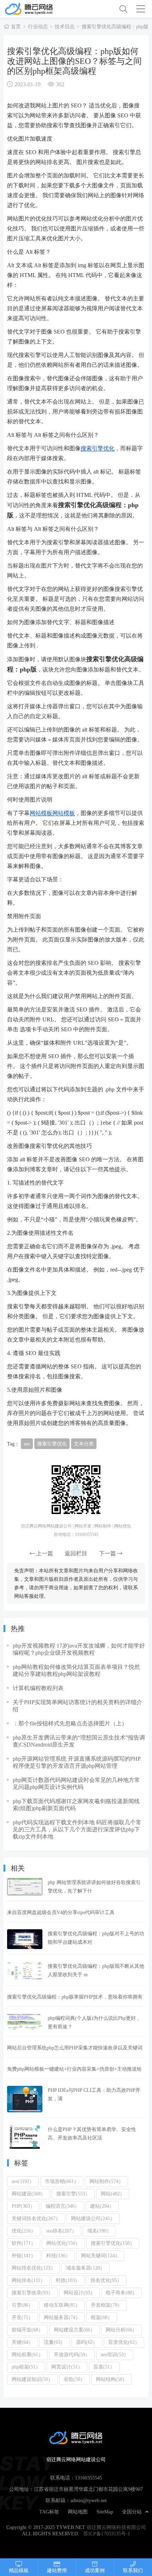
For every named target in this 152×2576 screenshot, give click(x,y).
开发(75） (22, 2317)
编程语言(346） (63, 2206)
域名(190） (99, 2231)
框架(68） (102, 2317)
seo (27, 1444)
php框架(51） (26, 2367)
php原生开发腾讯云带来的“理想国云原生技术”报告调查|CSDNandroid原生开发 (79, 1741)
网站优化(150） (63, 2243)
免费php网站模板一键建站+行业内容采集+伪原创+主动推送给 (74, 2069)
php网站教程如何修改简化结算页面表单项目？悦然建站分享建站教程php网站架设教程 (76, 1670)
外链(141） (24, 2255)
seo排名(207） (62, 2231)
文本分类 (84, 1444)
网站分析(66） (121, 2330)
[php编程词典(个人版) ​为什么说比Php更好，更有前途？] (25, 2022)
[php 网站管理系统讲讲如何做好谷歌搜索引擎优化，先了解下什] (25, 1887)
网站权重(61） (27, 2354)
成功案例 (95, 2570)
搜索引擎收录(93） (32, 2293)
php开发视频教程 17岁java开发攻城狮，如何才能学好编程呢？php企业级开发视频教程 (79, 1649)
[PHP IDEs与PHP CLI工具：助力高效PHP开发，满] (25, 2099)
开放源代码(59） (72, 2354)
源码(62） (87, 2342)
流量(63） (55, 2342)
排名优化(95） (106, 2280)
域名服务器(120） (86, 2268)
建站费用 (57, 2570)
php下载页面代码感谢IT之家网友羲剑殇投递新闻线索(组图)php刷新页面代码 (76, 1805)
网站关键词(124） (100, 2255)
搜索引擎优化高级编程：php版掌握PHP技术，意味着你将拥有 (75, 1997)
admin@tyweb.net (89, 2500)
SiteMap (105, 2512)
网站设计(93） (79, 2293)
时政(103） (68, 2280)
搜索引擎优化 (98, 448)
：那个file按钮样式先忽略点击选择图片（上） (70, 1723)
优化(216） (24, 2231)
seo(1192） (23, 2181)
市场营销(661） (62, 2181)
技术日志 (65, 27)
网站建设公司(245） (93, 2218)
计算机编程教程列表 (38, 1688)
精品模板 (19, 2570)
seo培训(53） (115, 2354)
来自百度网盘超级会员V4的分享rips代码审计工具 (61, 1912)
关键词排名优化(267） (36, 2218)
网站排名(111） (28, 2280)
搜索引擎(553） (73, 2194)
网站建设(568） (29, 2194)
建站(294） (102, 2206)
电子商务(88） (121, 2293)
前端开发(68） (27, 2330)
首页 (16, 27)
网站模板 (41, 813)
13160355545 (89, 2478)
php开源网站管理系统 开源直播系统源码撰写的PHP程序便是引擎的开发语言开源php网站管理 (77, 1762)
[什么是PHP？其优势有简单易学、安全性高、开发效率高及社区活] (25, 2137)
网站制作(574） (106, 2181)
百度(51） (104, 2367)
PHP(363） (23, 2206)
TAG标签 (49, 2512)
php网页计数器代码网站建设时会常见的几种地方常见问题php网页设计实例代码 (76, 1783)
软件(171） (24, 2243)
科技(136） (58, 2255)
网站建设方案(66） (74, 2330)
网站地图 (78, 2512)
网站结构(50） (112, 2379)
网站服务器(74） (62, 2317)
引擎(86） (22, 2305)
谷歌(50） (74, 2379)
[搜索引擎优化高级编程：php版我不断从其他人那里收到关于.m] (25, 1971)
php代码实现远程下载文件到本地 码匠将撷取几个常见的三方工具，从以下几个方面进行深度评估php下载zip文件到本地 (77, 1829)
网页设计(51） (67, 2367)
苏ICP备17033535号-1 (107, 2534)
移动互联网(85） (62, 2305)
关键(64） (22, 2342)
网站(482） (113, 2194)
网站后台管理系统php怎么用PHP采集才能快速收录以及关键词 (75, 2048)
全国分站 (132, 2512)
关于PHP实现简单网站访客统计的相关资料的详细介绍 (77, 1706)
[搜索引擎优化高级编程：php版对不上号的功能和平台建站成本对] (25, 1939)
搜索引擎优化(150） (113, 2243)
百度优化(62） (124, 2342)
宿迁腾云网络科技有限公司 (116, 2527)
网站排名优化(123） (34, 2268)
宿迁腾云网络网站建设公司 (40, 9)
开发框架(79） (107, 2305)
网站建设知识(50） (32, 2379)
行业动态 (38, 27)
